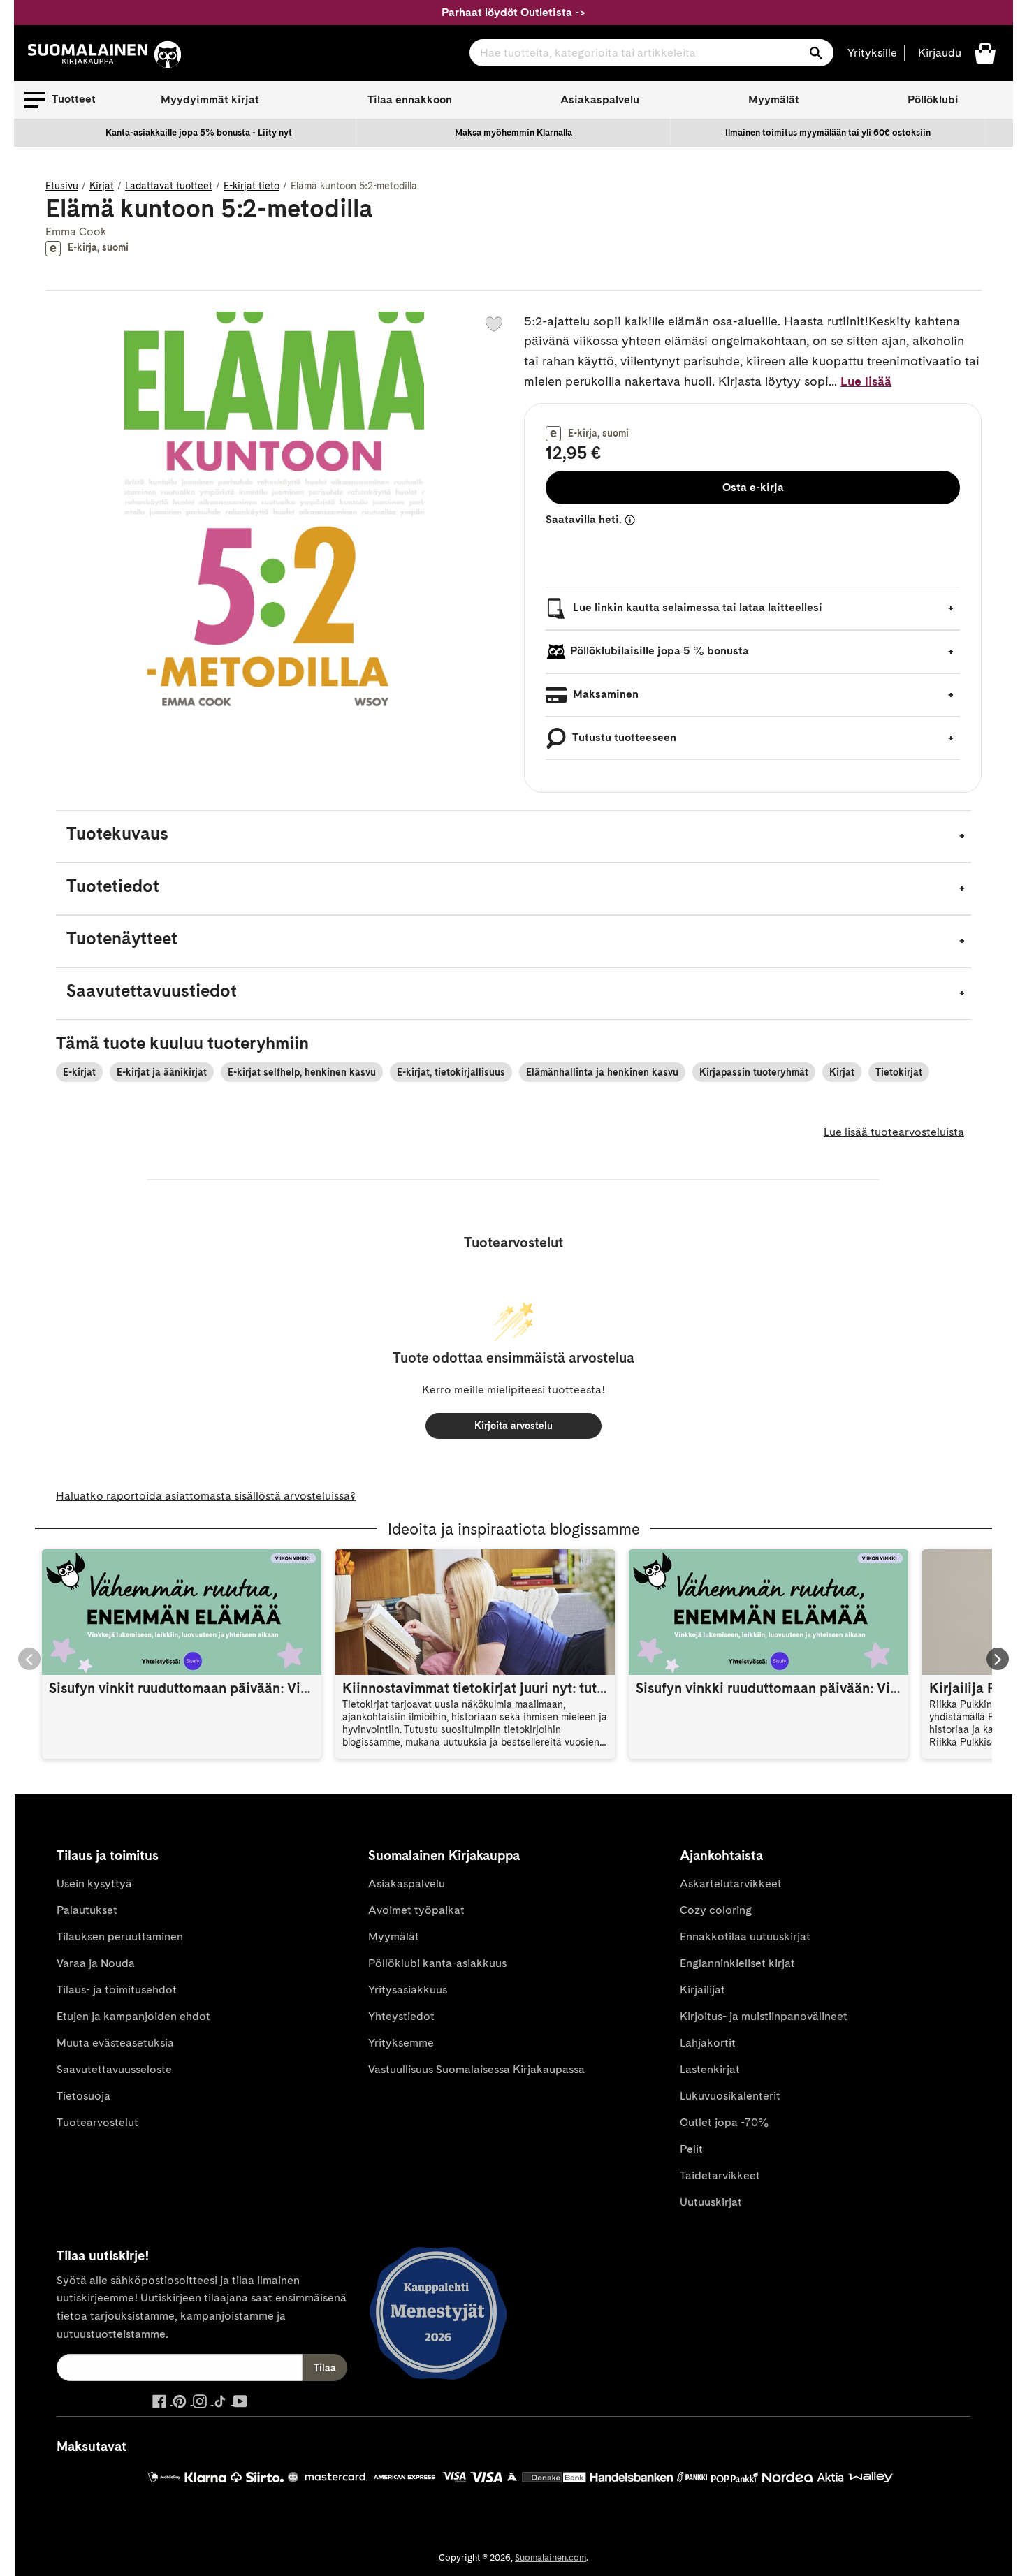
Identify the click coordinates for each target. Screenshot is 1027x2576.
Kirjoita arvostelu (513, 1426)
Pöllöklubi (933, 100)
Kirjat (102, 186)
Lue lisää (866, 381)
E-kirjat (79, 1072)
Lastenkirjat (710, 2069)
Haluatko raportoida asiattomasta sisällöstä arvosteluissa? (206, 1496)
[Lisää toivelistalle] (494, 324)
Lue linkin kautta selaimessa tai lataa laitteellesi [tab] (696, 607)
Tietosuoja (83, 2096)
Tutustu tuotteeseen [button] (623, 737)
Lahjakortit (708, 2043)
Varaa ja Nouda (96, 1963)
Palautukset (87, 1910)
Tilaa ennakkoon (410, 100)
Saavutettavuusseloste (114, 2069)
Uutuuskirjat (711, 2202)
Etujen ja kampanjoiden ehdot (133, 2016)
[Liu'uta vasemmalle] (29, 1659)
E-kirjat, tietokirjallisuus (451, 1072)
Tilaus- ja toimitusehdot (117, 1990)
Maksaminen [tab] (604, 694)
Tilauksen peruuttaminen (120, 1937)
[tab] (513, 836)
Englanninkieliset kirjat (737, 1963)
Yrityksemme (401, 2043)
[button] (60, 100)
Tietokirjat (899, 1072)
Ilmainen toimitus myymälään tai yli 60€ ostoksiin (828, 132)
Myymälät (774, 100)
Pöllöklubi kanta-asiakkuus (437, 1963)
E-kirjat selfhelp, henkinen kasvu (302, 1072)
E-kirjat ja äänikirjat (162, 1072)
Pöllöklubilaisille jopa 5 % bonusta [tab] (660, 651)
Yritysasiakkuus (408, 1990)
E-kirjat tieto (252, 186)
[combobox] (651, 53)
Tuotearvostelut (97, 2122)
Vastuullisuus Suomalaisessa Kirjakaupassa (476, 2069)
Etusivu (62, 186)
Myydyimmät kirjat (210, 100)
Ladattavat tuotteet (169, 186)
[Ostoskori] (985, 52)
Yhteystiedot (401, 2016)
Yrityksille (872, 53)
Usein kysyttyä (94, 1883)
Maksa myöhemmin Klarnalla (513, 132)
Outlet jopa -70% (724, 2122)
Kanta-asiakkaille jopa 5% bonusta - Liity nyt (199, 132)
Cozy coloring (716, 1910)
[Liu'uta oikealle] (998, 1659)
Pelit (691, 2149)
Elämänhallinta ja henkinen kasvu (602, 1072)
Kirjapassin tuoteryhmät (754, 1072)
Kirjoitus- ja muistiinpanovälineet (764, 2016)
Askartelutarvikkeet (731, 1883)
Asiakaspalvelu (600, 100)
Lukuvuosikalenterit (730, 2096)
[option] (199, 133)
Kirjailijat (702, 1990)
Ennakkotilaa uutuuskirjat (745, 1937)
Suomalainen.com (551, 2557)
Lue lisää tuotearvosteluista (894, 1132)
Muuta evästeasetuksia (115, 2043)
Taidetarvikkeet (720, 2175)
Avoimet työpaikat (416, 1910)
